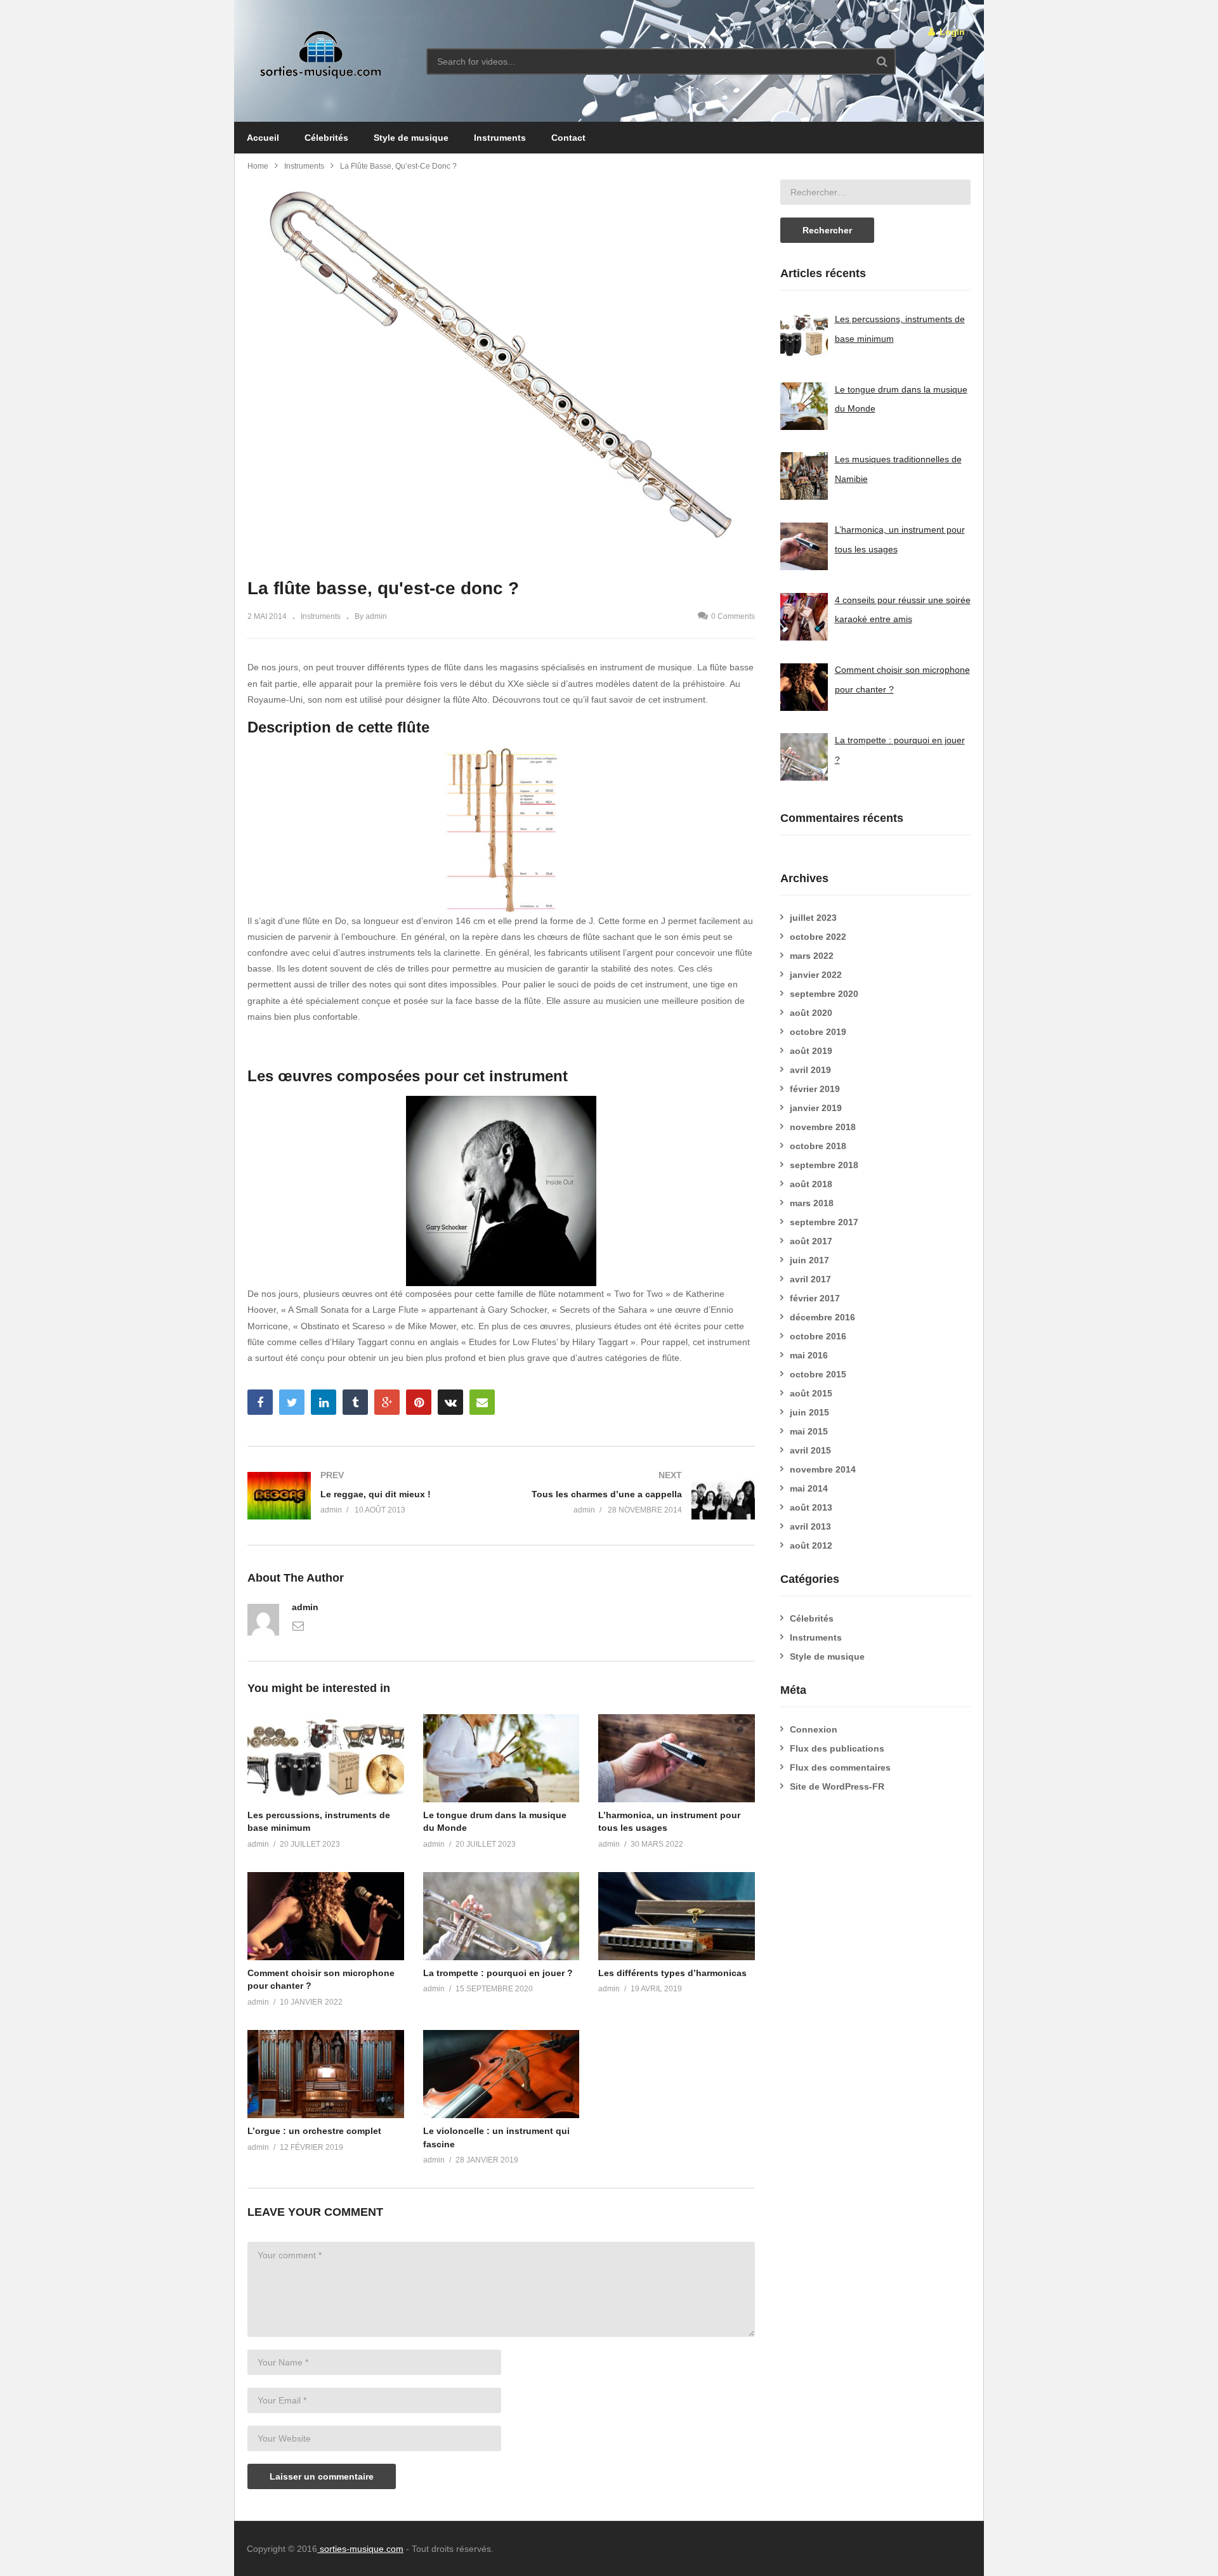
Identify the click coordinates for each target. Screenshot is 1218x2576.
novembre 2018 (823, 1127)
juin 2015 (809, 1412)
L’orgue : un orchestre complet (314, 2131)
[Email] (298, 1625)
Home (258, 166)
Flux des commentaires (840, 1767)
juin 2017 (809, 1260)
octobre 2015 (818, 1374)
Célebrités (326, 138)
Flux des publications (837, 1748)
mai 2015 (809, 1431)
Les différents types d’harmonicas (672, 1973)
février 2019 (815, 1089)
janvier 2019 (816, 1108)
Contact (568, 138)
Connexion (814, 1729)
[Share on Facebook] (260, 1402)
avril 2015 (810, 1450)
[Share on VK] (450, 1402)
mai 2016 (809, 1355)
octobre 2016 (818, 1336)
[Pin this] (419, 1402)
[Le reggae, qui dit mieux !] (368, 1496)
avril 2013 (810, 1526)
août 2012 (811, 1545)
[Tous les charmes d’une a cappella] (634, 1496)
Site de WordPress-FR (837, 1786)
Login (951, 32)
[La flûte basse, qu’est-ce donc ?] (326, 1758)
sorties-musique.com (360, 2549)
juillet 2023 (813, 918)
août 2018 (811, 1184)
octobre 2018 (818, 1146)
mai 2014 (809, 1488)
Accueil (263, 138)
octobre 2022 (818, 937)
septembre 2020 (824, 994)
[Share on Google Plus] (387, 1402)
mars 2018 (812, 1203)
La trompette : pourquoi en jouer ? (498, 1973)
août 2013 (811, 1507)
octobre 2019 (818, 1032)
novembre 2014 (823, 1469)
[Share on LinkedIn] (324, 1402)
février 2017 (815, 1298)
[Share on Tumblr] (355, 1402)
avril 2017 (810, 1279)
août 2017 (811, 1241)
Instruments (500, 138)
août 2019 (811, 1051)
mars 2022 (812, 956)
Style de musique (411, 138)
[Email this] (482, 1402)
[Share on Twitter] (292, 1402)
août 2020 (811, 1013)
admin (305, 1607)
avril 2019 (810, 1070)
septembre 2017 (824, 1222)
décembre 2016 (822, 1317)
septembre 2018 (824, 1165)
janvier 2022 (816, 975)
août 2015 (811, 1393)
